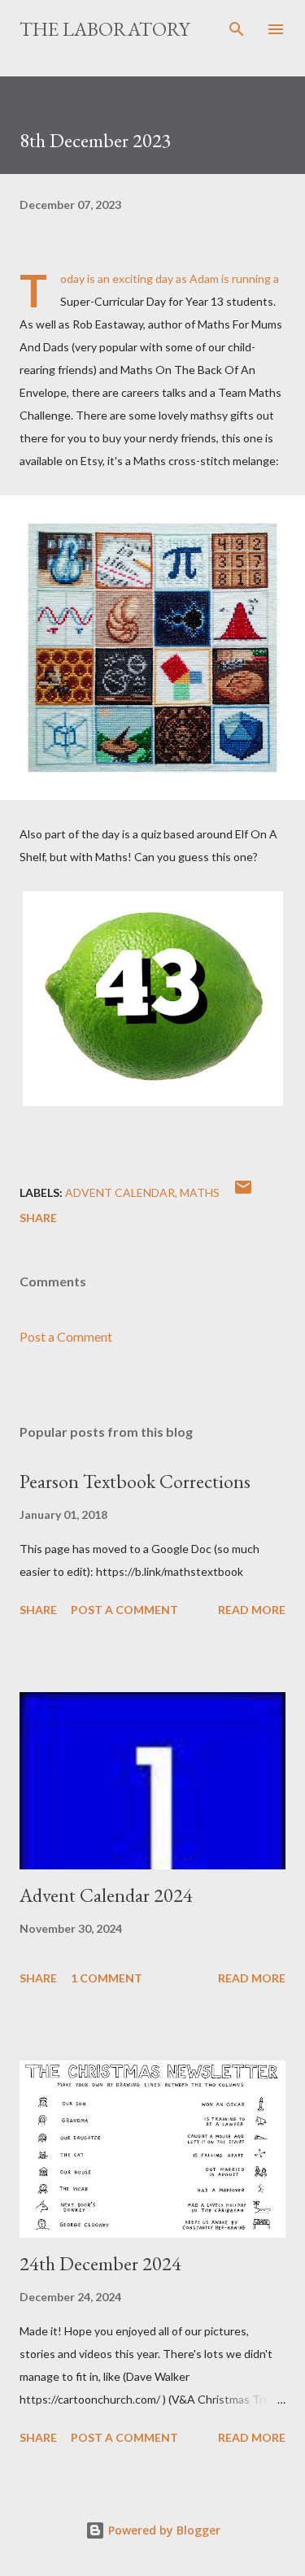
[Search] (237, 29)
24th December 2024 (100, 2263)
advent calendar (120, 1192)
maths (200, 1192)
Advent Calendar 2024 (106, 1895)
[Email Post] (243, 1192)
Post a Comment (66, 1336)
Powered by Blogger (163, 2530)
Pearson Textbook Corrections (135, 1481)
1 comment (107, 1978)
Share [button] (38, 1218)
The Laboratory (105, 29)
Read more (252, 1610)
